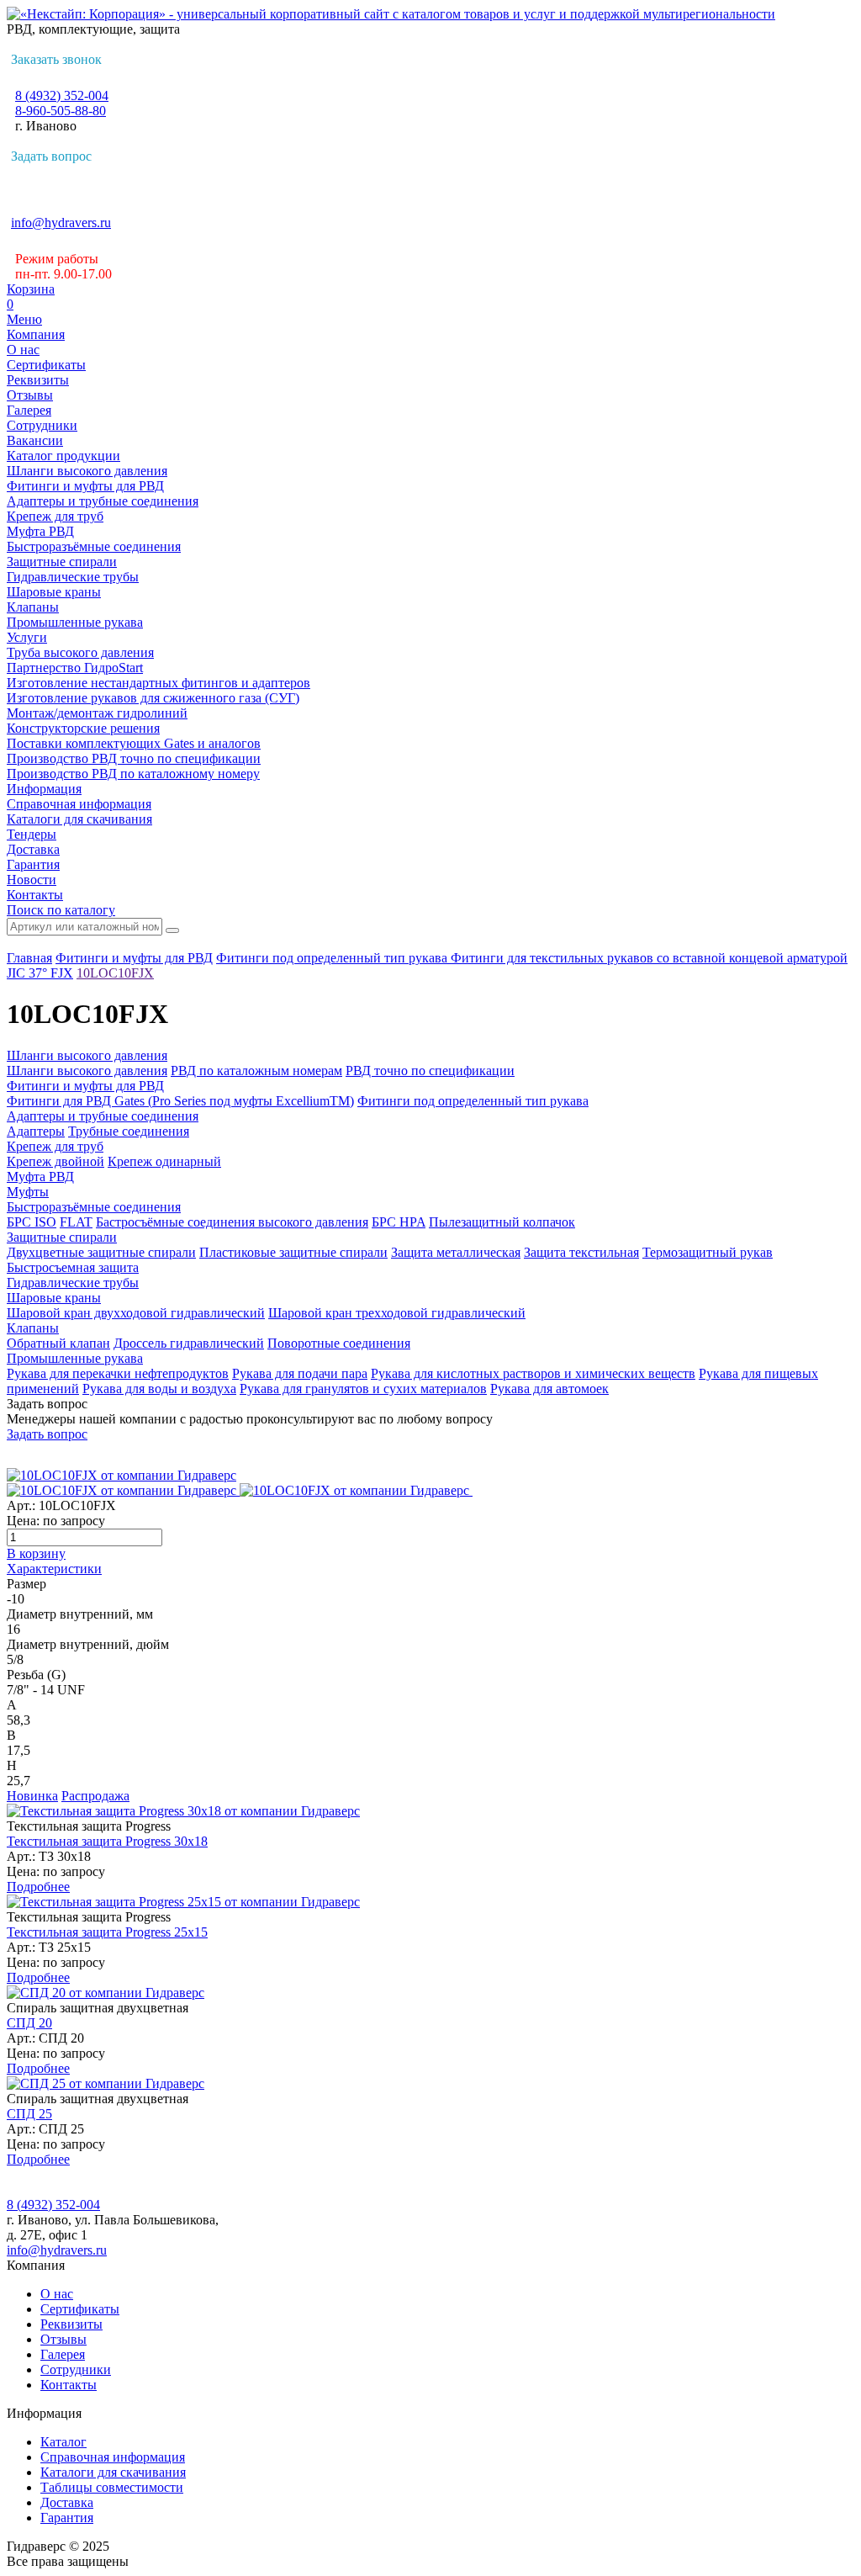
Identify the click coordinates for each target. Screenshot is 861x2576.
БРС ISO (32, 1222)
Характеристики (54, 1569)
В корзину (36, 1553)
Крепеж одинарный (164, 1161)
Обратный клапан (58, 1343)
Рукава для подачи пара (300, 1373)
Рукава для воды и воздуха (159, 1389)
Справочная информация (79, 804)
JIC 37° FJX (40, 973)
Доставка (33, 849)
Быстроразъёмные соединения (94, 546)
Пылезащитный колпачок (502, 1222)
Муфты (28, 1192)
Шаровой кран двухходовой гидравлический (136, 1313)
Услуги (27, 637)
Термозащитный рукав (708, 1252)
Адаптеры (36, 1131)
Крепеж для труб (55, 516)
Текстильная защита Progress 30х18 (107, 1841)
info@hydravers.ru (61, 223)
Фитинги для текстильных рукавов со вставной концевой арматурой (649, 958)
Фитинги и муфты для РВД (85, 486)
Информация (44, 789)
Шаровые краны (54, 592)
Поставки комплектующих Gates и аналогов (134, 743)
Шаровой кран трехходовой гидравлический (397, 1313)
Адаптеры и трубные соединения (103, 501)
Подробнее (38, 1887)
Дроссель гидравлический (189, 1343)
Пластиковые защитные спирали (293, 1252)
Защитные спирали (62, 562)
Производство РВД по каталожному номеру (133, 774)
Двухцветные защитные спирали (101, 1252)
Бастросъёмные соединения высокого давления (232, 1222)
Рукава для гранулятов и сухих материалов (363, 1389)
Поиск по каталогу (61, 910)
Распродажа (95, 1796)
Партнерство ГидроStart (75, 668)
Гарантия (33, 864)
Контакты (35, 895)
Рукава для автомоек (549, 1389)
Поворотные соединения (339, 1343)
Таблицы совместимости (112, 2487)
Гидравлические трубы (73, 577)
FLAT (76, 1222)
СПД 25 (29, 2114)
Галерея (29, 410)
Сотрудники (42, 425)
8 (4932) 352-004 (62, 95)
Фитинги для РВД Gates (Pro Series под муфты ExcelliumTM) (180, 1101)
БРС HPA (399, 1222)
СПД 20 (29, 2023)
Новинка (32, 1796)
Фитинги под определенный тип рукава (333, 958)
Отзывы (30, 395)
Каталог (63, 2442)
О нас (23, 350)
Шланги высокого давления (87, 471)
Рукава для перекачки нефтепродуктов (118, 1373)
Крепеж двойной (55, 1161)
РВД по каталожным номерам (256, 1071)
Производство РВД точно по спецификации (134, 758)
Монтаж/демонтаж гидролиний (97, 713)
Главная (29, 958)
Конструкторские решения (83, 728)
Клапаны (33, 607)
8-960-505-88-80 (61, 111)
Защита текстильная (581, 1252)
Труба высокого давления (80, 652)
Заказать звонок (56, 59)
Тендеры (32, 834)
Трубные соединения (129, 1131)
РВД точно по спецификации (430, 1071)
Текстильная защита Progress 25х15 (107, 1932)
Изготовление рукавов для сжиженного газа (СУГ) (153, 698)
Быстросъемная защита (73, 1267)
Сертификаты (46, 365)
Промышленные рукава (75, 622)
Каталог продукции (63, 456)
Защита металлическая (456, 1252)
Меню (24, 319)
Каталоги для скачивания (79, 819)
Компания (36, 334)
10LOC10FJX (115, 973)
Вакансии (35, 440)
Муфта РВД (40, 531)
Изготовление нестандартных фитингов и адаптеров (158, 683)
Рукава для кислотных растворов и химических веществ (533, 1373)
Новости (32, 880)
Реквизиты (38, 380)
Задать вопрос (51, 156)
